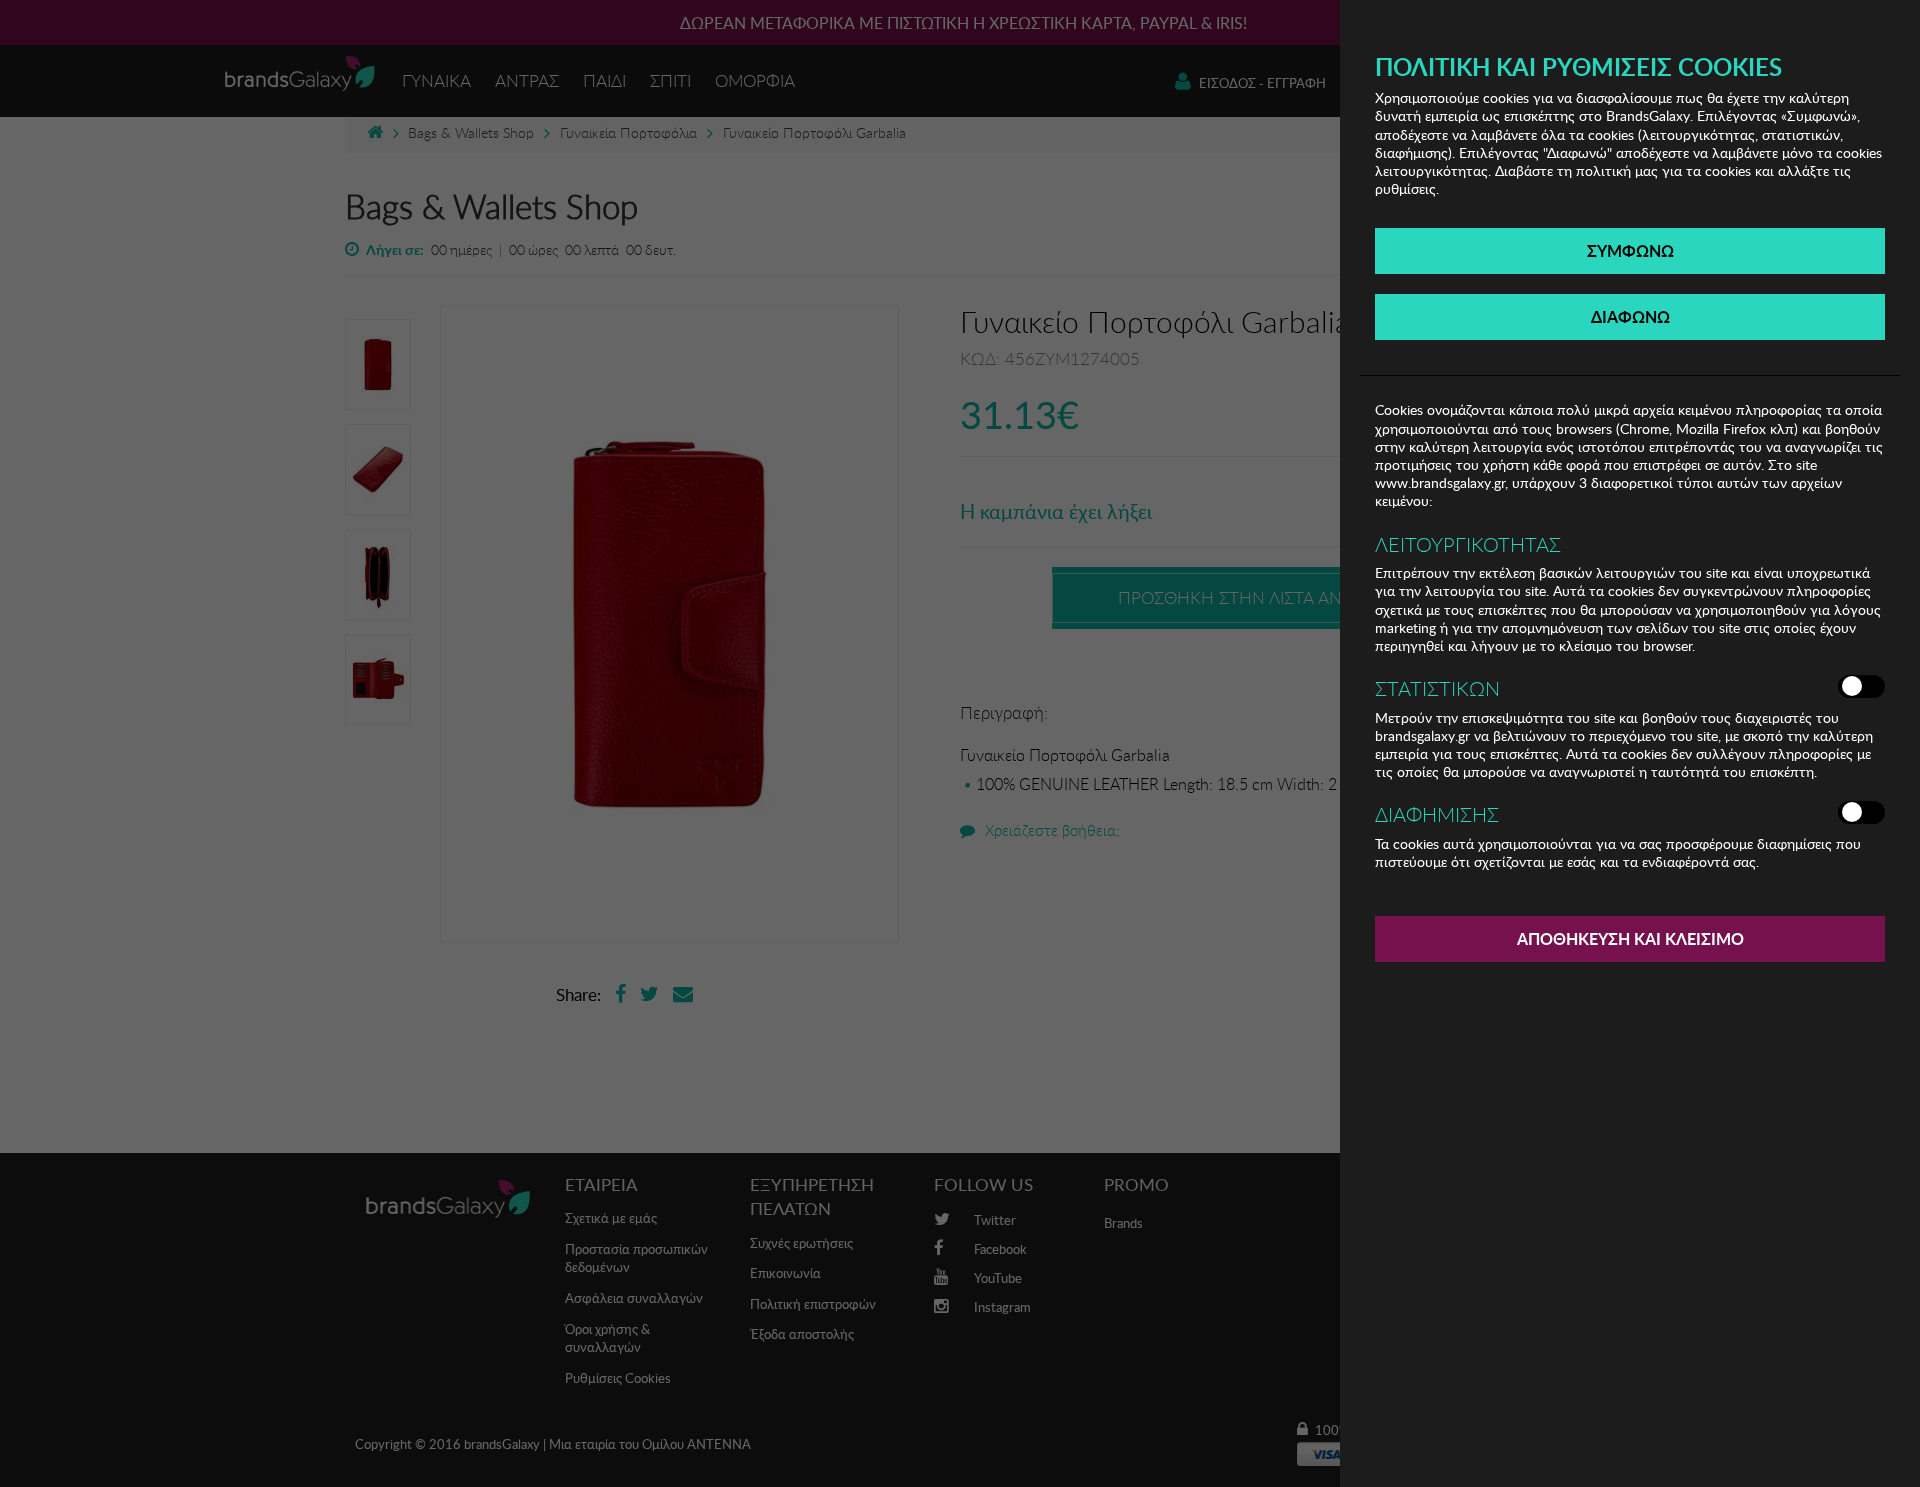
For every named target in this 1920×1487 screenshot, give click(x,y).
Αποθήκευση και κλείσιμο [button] (1630, 938)
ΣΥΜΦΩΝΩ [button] (1630, 250)
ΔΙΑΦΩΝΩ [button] (1630, 316)
